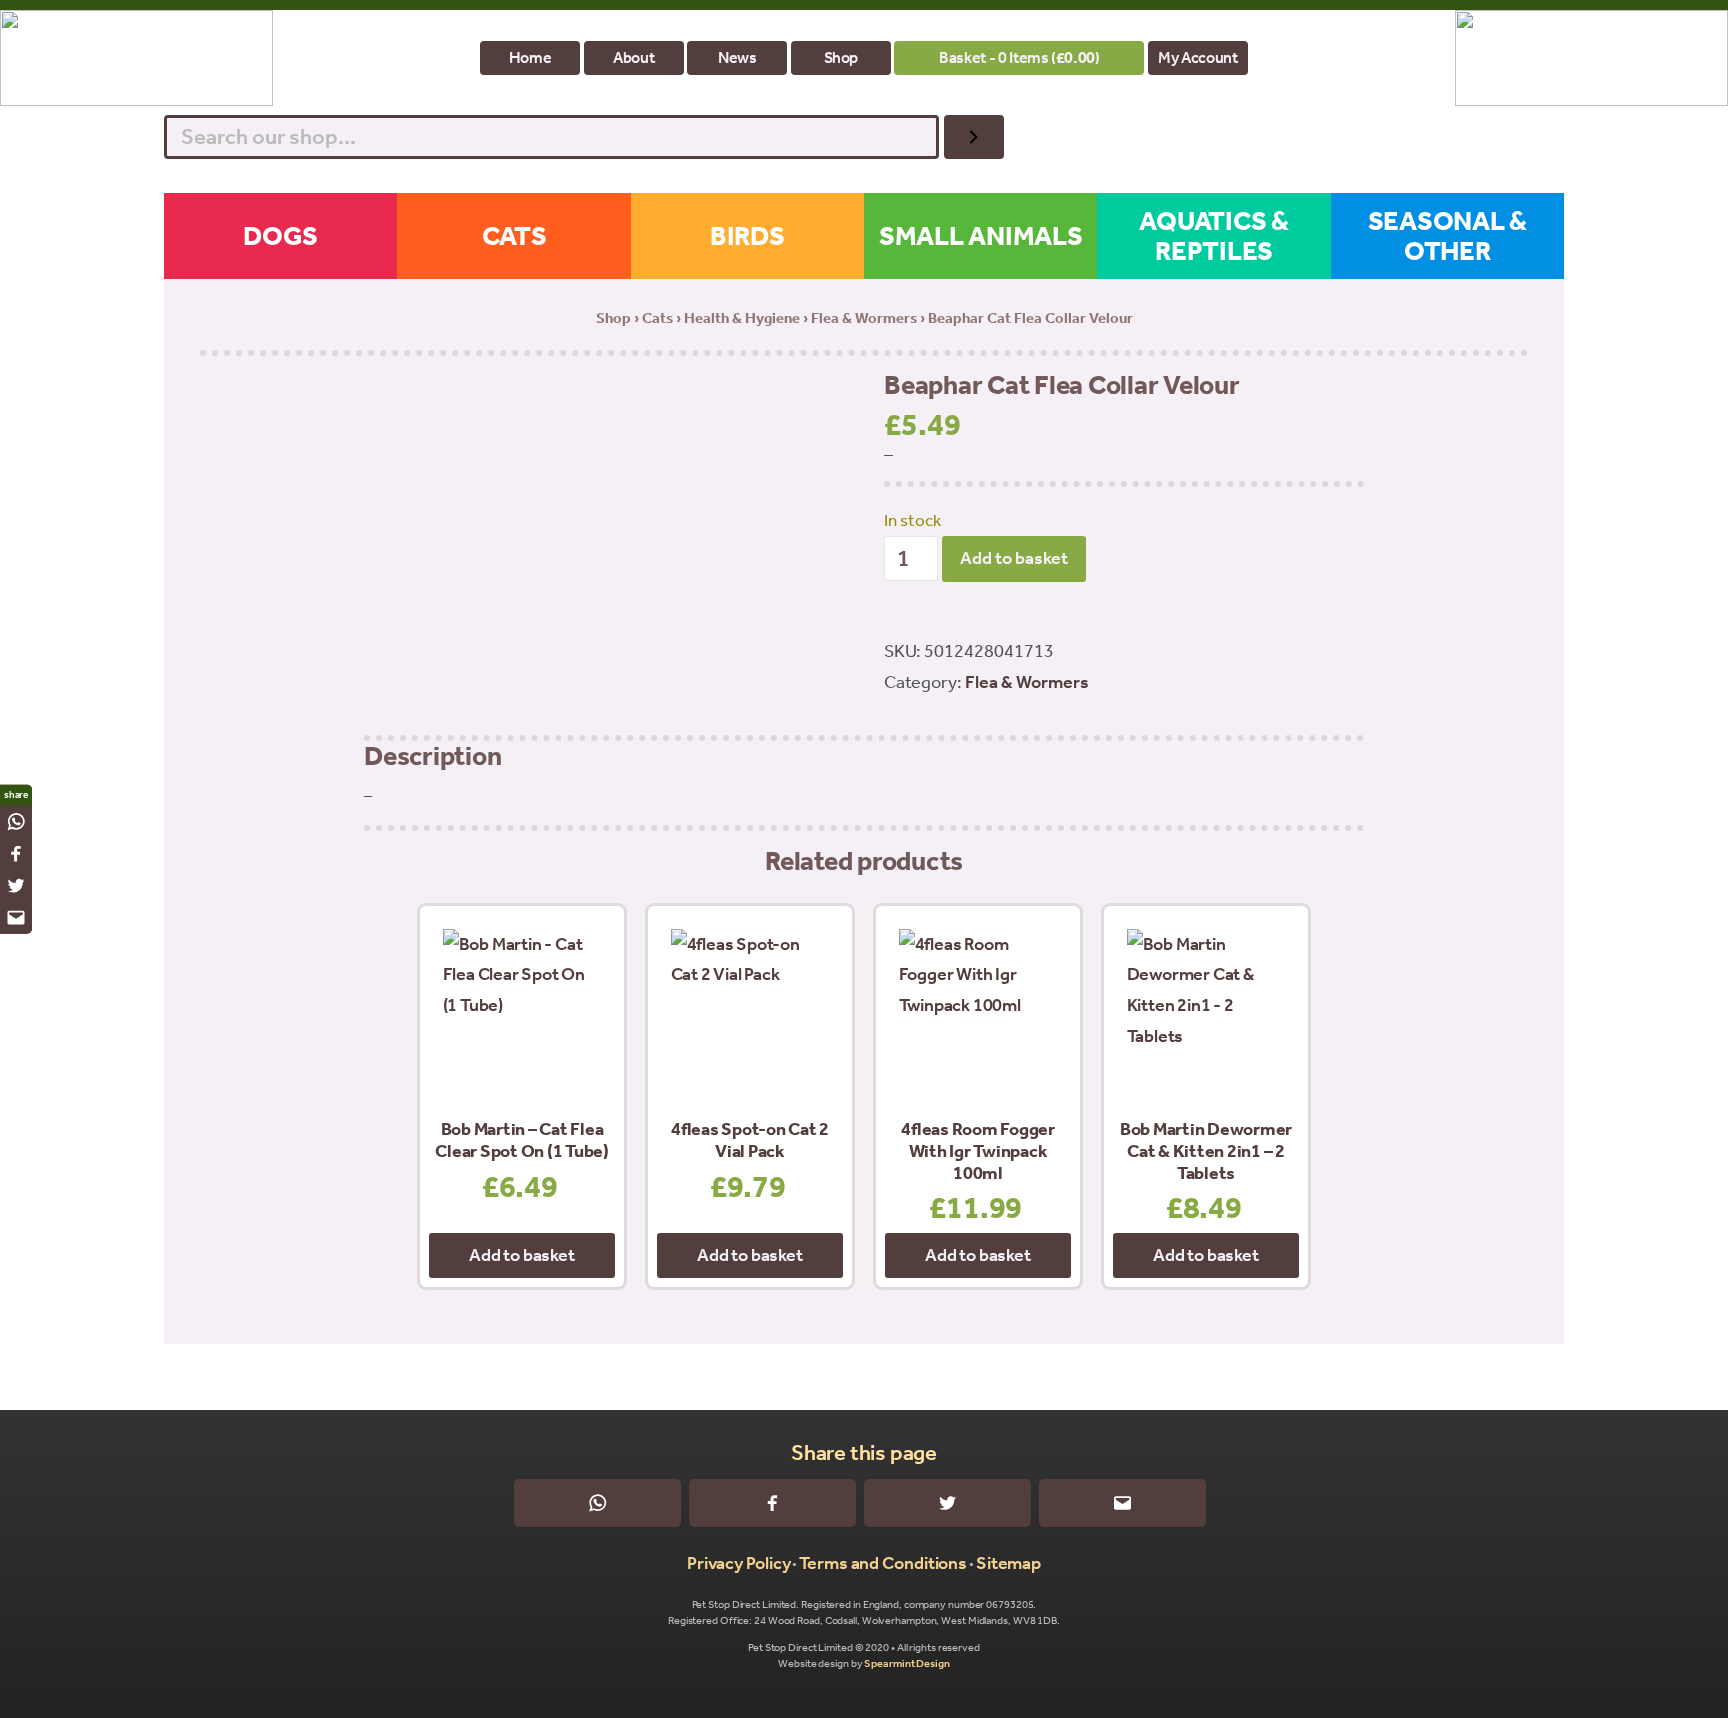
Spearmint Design (906, 1663)
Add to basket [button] (521, 1255)
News (737, 57)
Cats (657, 318)
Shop (841, 57)
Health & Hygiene (742, 318)
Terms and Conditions (883, 1563)
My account (1197, 57)
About (633, 57)
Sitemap (1008, 1563)
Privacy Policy (739, 1563)
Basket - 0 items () (1019, 57)
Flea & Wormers (864, 318)
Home (530, 57)
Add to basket (1014, 558)
